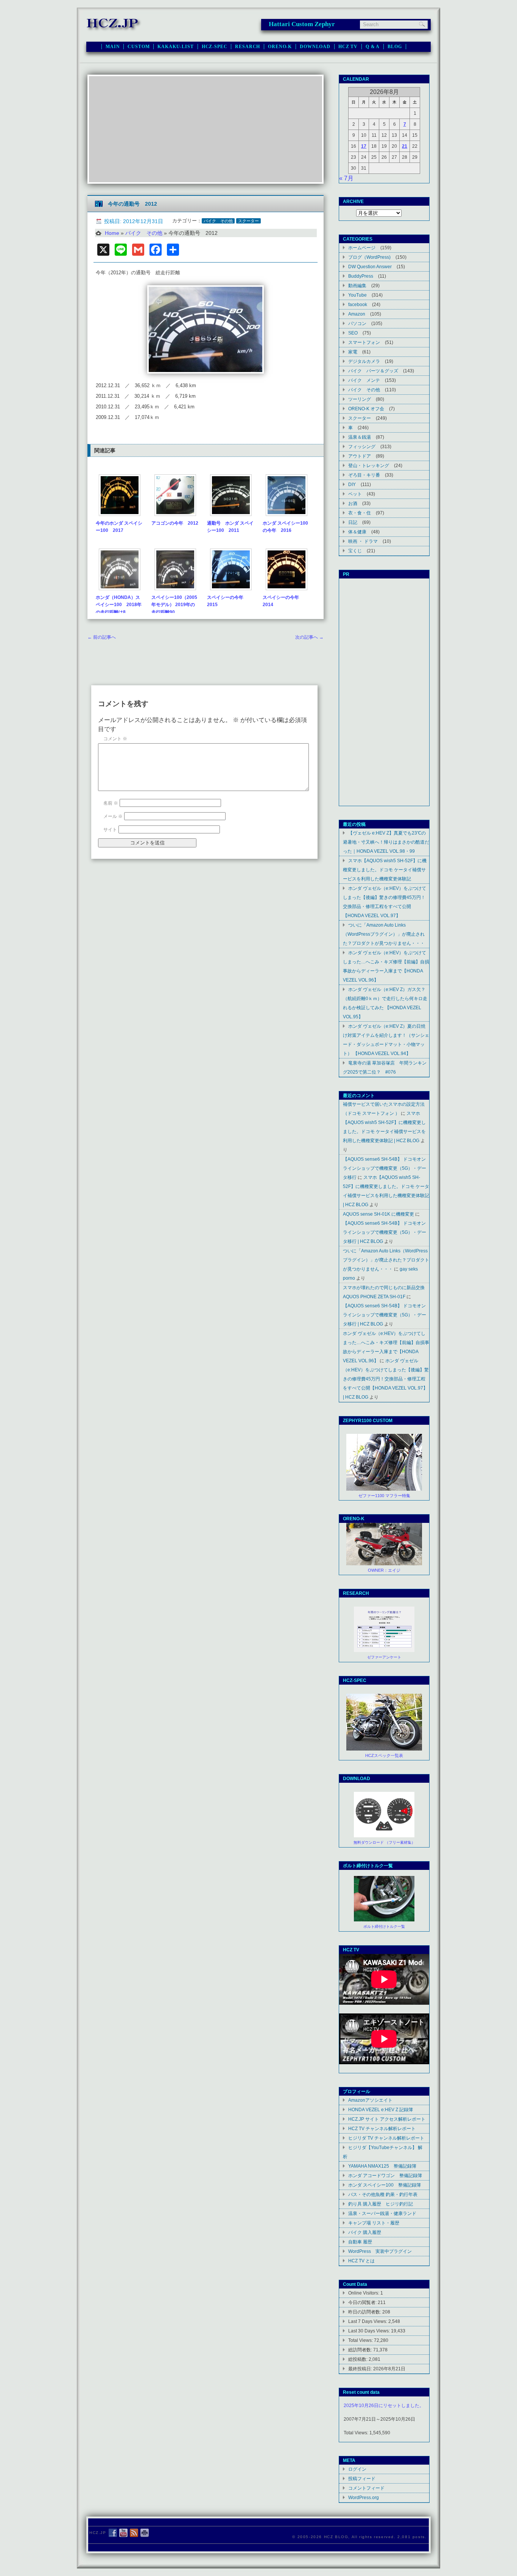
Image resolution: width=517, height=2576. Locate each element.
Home (112, 233)
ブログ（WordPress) (369, 257)
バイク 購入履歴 (365, 2232)
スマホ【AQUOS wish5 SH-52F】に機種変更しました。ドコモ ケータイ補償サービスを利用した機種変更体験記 (385, 870)
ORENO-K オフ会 (366, 409)
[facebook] (113, 2533)
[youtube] (123, 2533)
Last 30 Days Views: (370, 2331)
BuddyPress (361, 276)
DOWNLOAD (315, 47)
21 (405, 146)
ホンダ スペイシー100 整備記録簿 (385, 2185)
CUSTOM (139, 47)
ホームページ (362, 248)
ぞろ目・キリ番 (364, 475)
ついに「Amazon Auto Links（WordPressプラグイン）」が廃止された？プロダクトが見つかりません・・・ (384, 934)
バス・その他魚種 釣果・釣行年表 (383, 2194)
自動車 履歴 (360, 2242)
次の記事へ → (309, 637)
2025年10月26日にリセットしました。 (384, 2406)
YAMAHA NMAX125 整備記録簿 (382, 2166)
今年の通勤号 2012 (132, 204)
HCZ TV (348, 47)
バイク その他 (218, 221)
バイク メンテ (364, 380)
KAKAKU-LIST (175, 47)
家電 (353, 352)
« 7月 (346, 178)
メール (113, 816)
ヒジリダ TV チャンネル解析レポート (386, 2138)
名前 (111, 803)
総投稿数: (358, 2359)
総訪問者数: (361, 2350)
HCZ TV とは (361, 2261)
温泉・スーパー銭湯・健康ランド (382, 2213)
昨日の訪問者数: (365, 2312)
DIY (352, 484)
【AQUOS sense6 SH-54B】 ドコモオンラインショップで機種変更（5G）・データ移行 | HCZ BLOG (385, 1232)
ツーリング (360, 399)
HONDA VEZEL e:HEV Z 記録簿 (381, 2109)
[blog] (134, 2533)
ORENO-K (280, 47)
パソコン (357, 323)
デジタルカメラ (364, 361)
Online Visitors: (364, 2293)
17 (364, 146)
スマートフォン (364, 342)
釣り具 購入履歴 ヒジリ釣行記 (381, 2204)
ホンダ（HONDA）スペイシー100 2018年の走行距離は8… (119, 605)
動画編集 (357, 285)
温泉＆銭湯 (360, 437)
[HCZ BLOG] (114, 30)
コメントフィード (366, 2488)
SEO (353, 333)
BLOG (395, 47)
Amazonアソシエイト (370, 2100)
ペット (355, 494)
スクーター (248, 221)
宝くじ (355, 551)
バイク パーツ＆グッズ (373, 371)
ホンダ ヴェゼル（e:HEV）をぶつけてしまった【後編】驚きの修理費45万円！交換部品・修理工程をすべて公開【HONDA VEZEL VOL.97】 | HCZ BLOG (386, 1379)
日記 (353, 522)
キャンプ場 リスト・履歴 (374, 2223)
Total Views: (361, 2340)
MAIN (113, 47)
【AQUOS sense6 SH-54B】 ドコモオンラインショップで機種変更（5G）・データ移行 (385, 1168)
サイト (110, 830)
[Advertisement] (206, 129)
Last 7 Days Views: (368, 2321)
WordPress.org (364, 2497)
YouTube (357, 295)
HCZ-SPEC (215, 47)
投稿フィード (362, 2478)
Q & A (373, 47)
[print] (145, 2533)
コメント (115, 739)
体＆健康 (357, 532)
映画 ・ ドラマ (363, 541)
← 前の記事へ (102, 637)
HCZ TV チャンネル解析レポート (382, 2128)
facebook (358, 304)
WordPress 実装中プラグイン (380, 2251)
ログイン (357, 2469)
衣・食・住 (360, 513)
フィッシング (362, 446)
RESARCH (248, 47)
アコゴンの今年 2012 (175, 523)
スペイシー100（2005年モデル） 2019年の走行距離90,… (174, 605)
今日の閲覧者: (363, 2302)
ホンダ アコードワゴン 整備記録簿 (385, 2175)
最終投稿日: (361, 2369)
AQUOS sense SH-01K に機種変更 (378, 1214)
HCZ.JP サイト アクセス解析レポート (387, 2119)
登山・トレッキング (369, 465)
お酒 (353, 503)
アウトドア (360, 456)
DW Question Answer (370, 267)
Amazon (357, 314)
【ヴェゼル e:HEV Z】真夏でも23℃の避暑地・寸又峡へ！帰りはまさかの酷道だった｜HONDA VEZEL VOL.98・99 (386, 842)
